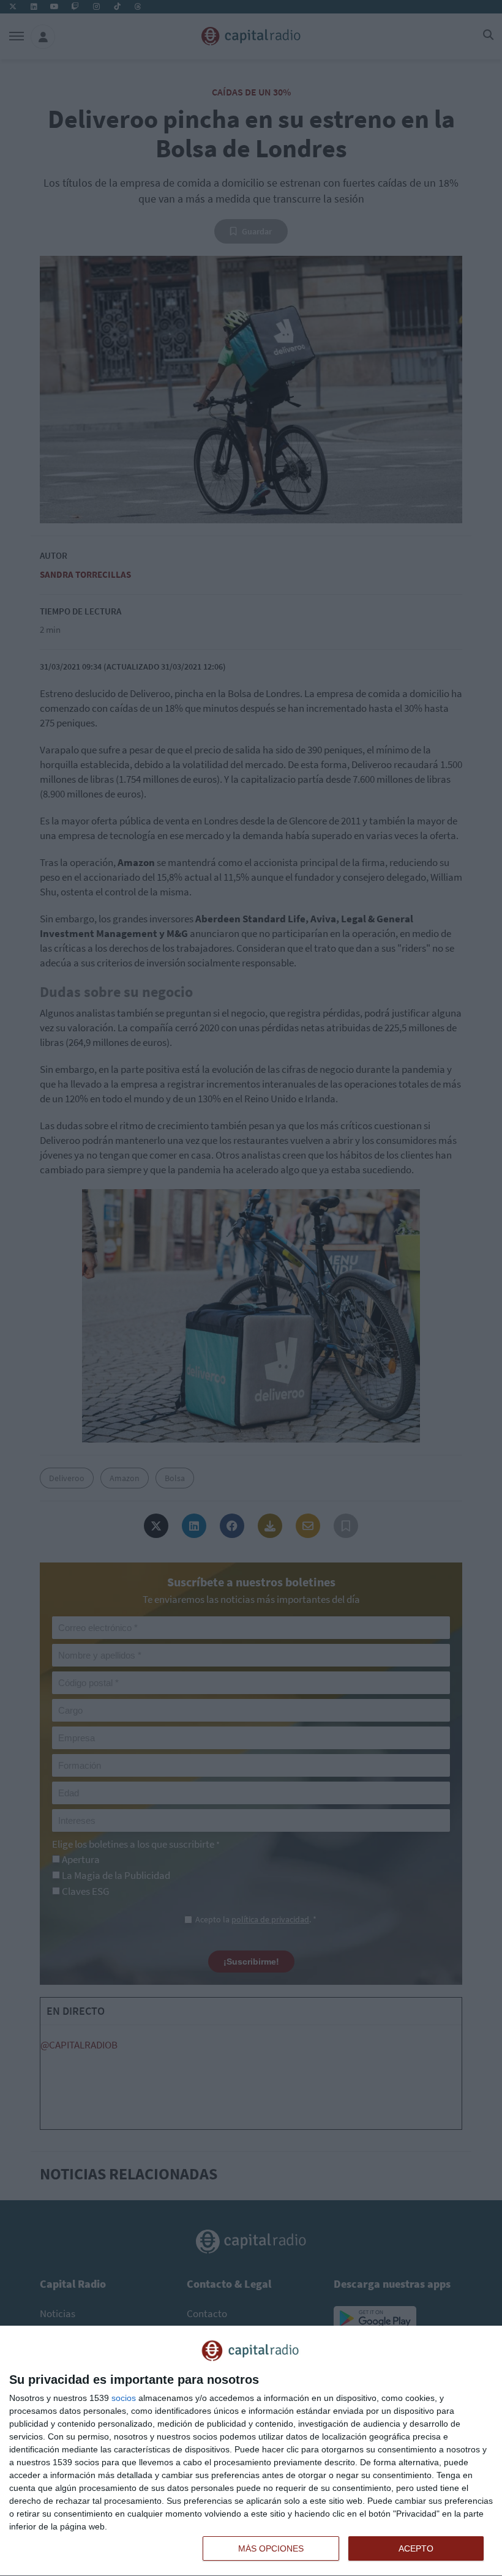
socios (124, 2398)
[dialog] (251, 2451)
